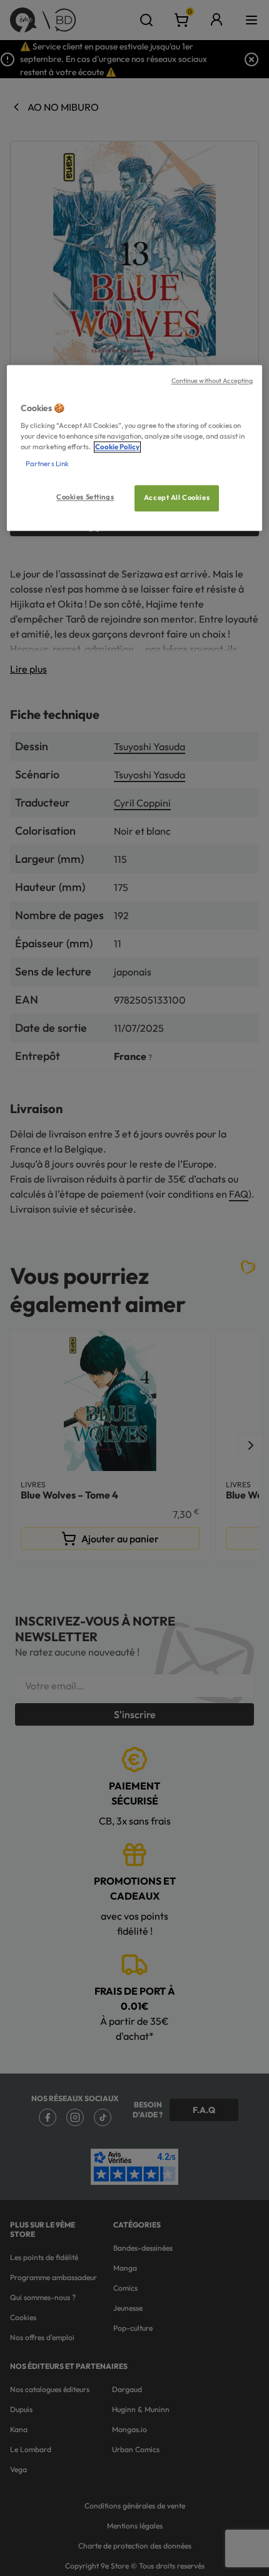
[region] (135, 448)
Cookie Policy (117, 447)
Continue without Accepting (212, 380)
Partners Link (47, 464)
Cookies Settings (85, 497)
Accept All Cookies (177, 498)
